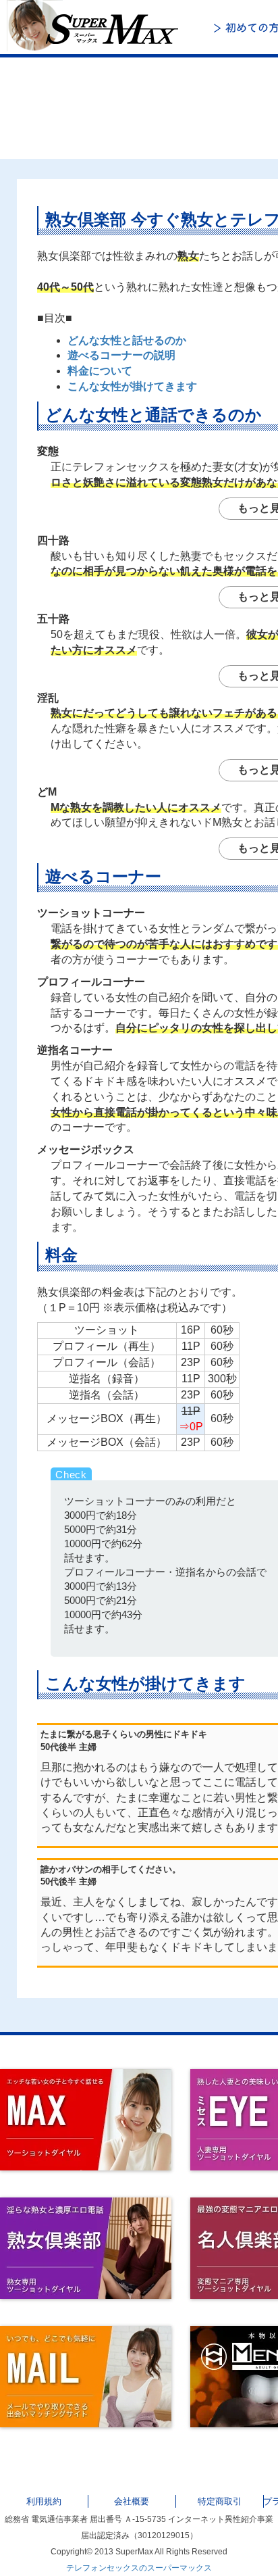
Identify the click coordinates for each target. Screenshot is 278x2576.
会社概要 (132, 2501)
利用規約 (44, 2501)
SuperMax (101, 27)
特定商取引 (220, 2501)
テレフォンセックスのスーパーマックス (139, 2568)
